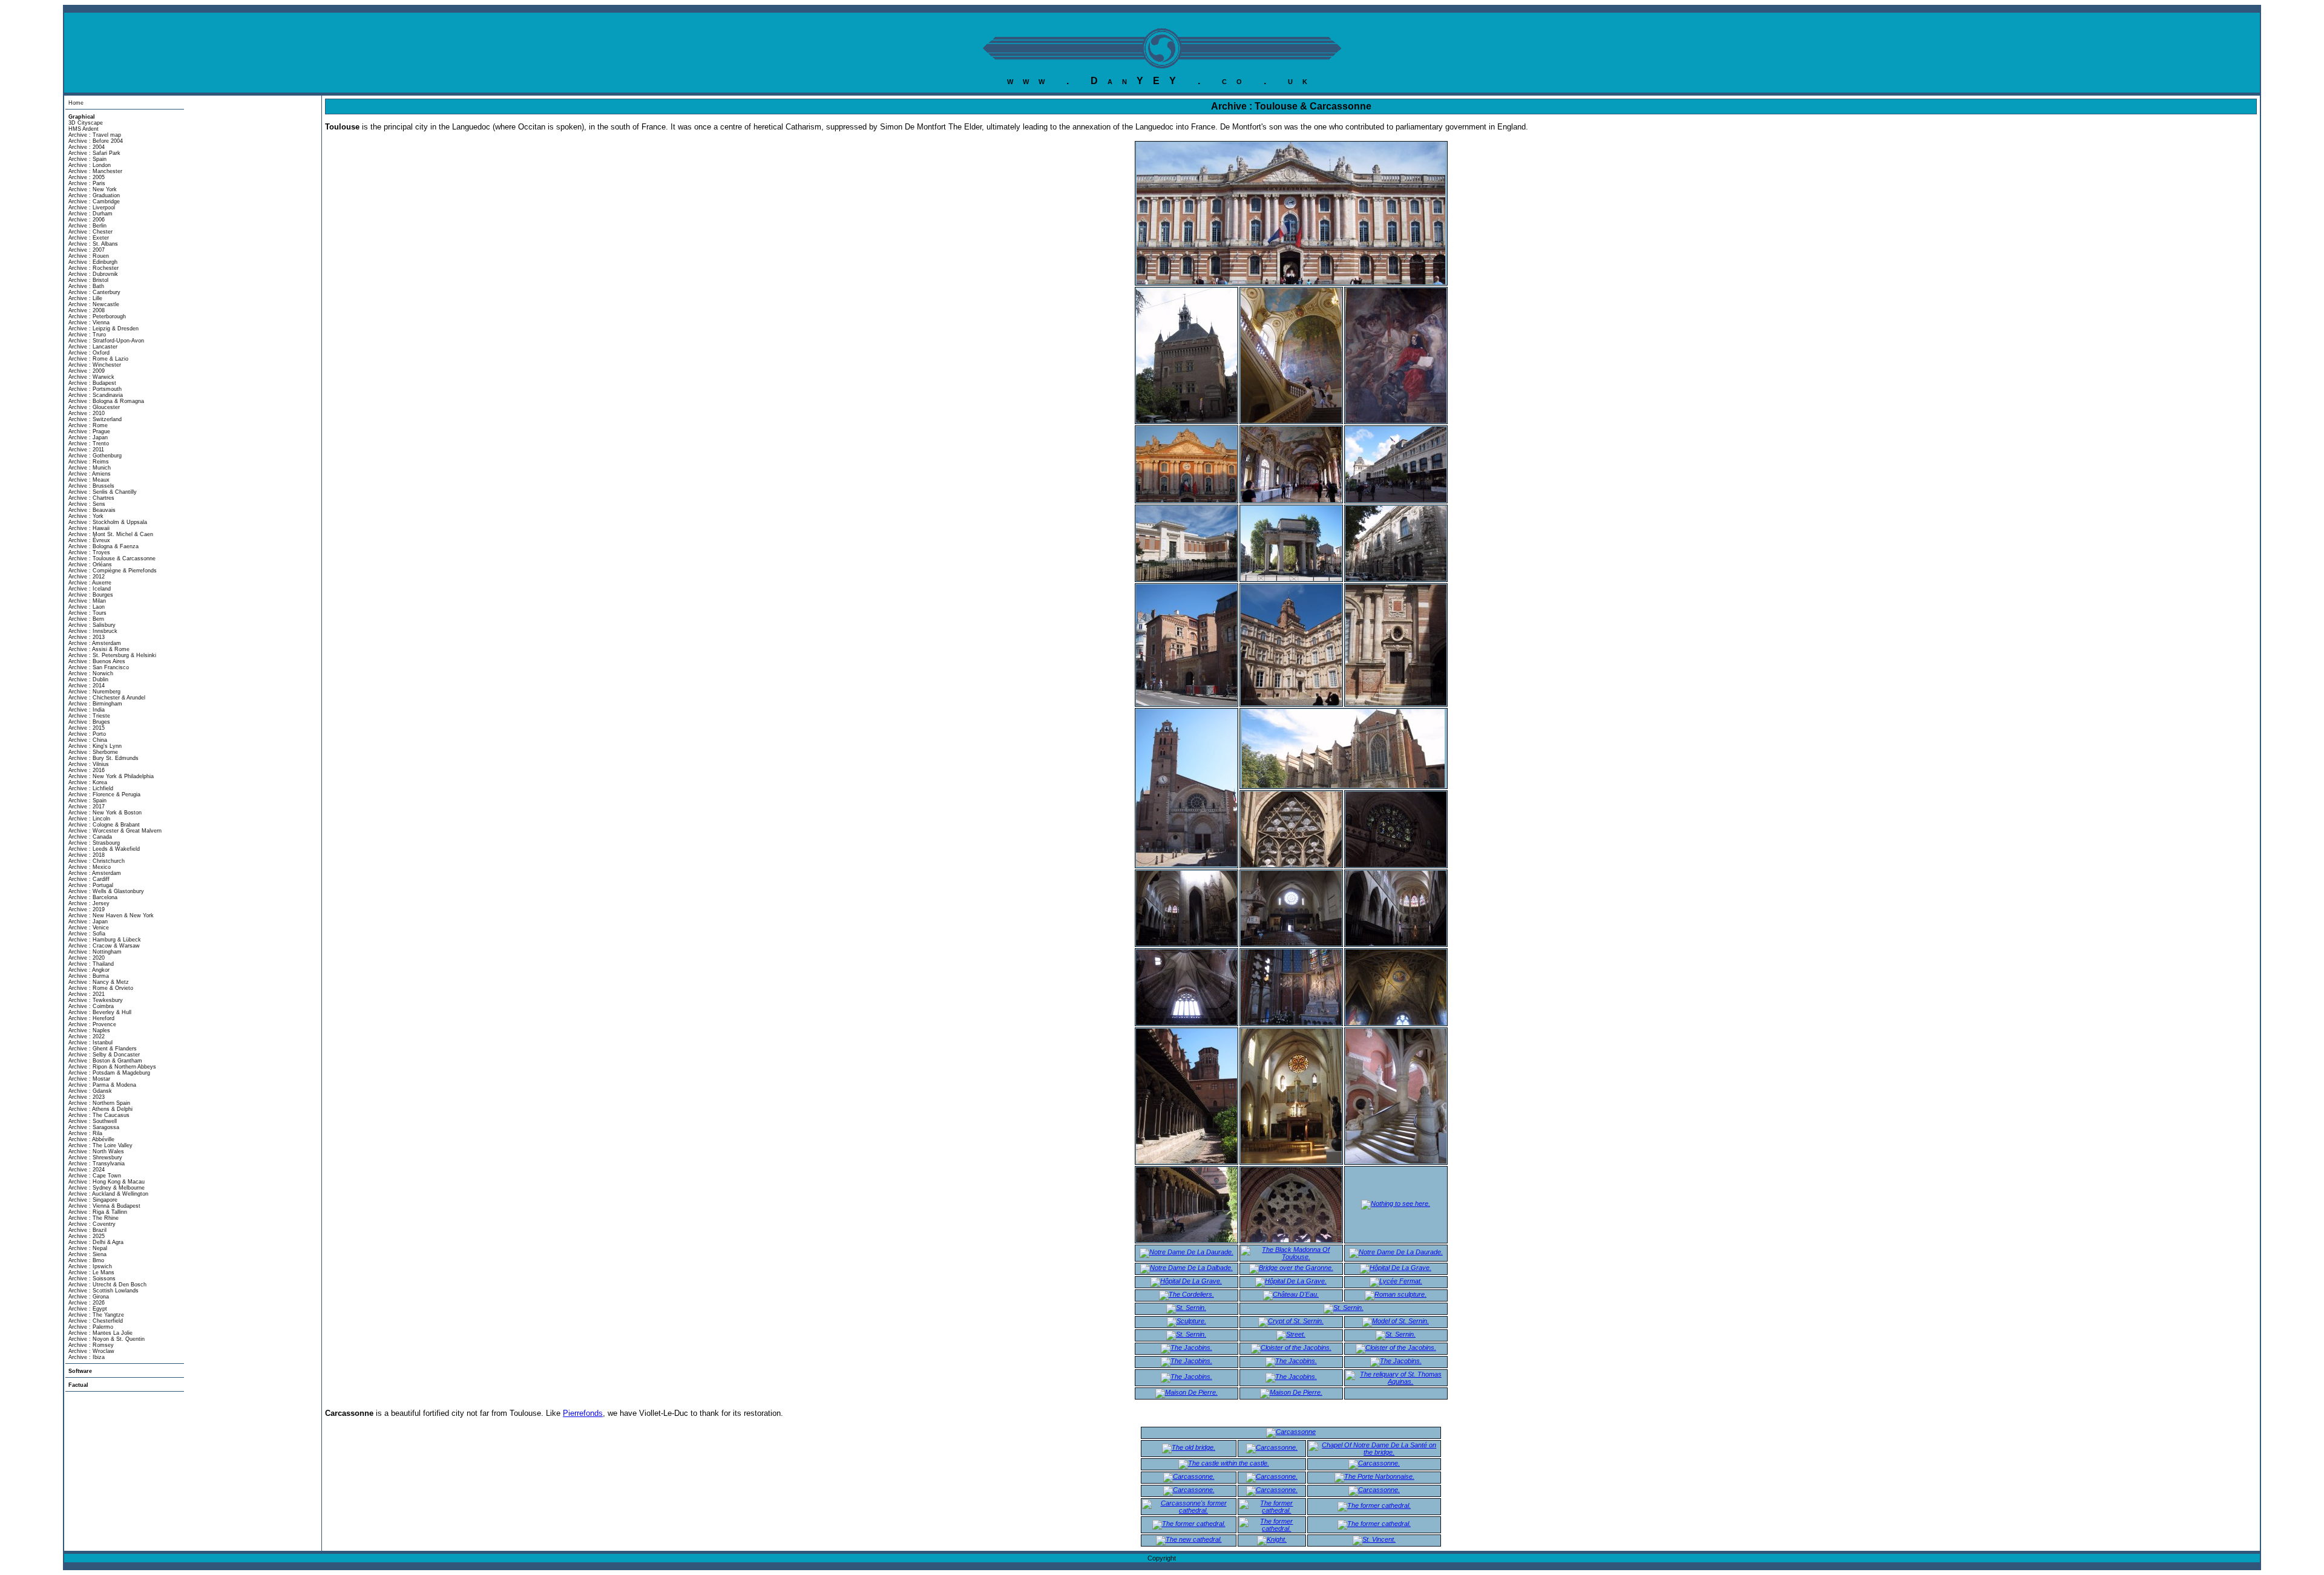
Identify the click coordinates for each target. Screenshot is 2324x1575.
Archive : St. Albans (93, 244)
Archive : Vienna (89, 323)
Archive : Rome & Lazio (98, 359)
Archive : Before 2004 (96, 141)
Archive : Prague (89, 431)
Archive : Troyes (89, 552)
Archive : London (90, 165)
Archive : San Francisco (99, 667)
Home (76, 103)
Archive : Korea (88, 782)
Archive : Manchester (95, 171)
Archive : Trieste (89, 716)
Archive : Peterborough (97, 316)
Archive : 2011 (86, 450)
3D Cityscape (86, 123)
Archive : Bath (86, 286)
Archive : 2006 (87, 220)
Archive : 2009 (87, 371)
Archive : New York (93, 189)
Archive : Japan (88, 437)
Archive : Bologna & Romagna (106, 401)
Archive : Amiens (90, 474)
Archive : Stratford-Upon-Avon (106, 341)
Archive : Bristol (88, 280)
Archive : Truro (87, 335)
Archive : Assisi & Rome (99, 649)
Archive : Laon (87, 607)
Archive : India (87, 710)
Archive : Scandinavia (96, 395)
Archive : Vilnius (89, 764)
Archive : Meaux (89, 480)
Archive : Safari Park (94, 153)
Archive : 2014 (87, 686)
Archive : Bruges (89, 722)
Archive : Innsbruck (93, 631)
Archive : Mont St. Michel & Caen (111, 534)
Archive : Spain (87, 159)
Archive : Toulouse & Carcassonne (112, 558)
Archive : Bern (86, 619)
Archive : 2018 (87, 855)
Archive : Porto (87, 734)
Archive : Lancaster (93, 347)
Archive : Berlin (87, 226)
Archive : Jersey (89, 903)
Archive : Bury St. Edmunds (103, 758)
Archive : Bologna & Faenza (103, 546)
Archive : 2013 (87, 637)
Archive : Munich (90, 468)
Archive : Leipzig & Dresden (103, 329)
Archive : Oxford (89, 353)
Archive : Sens (87, 504)
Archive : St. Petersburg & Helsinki (112, 655)
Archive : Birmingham (95, 704)
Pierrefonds (583, 1413)
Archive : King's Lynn (95, 746)
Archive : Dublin (88, 679)
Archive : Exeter (89, 238)
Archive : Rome (88, 425)
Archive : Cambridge (94, 201)
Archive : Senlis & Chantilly (103, 492)
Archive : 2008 (87, 310)
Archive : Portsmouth (95, 389)
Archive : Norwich (91, 673)
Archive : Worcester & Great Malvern (115, 831)
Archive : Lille (85, 298)
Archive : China (88, 740)
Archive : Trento (89, 444)
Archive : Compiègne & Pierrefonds (113, 571)
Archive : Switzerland (95, 419)
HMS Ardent (84, 129)
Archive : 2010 (87, 413)
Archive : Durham (90, 214)
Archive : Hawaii (89, 528)
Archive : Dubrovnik (93, 274)
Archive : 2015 (87, 728)
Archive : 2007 (87, 250)
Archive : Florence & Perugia (104, 794)
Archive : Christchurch (97, 861)
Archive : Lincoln (89, 819)
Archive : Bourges (91, 595)
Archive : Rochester (94, 268)
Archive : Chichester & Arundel (107, 698)
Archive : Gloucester (94, 407)
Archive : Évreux (89, 540)
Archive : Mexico (90, 867)
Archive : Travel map (95, 135)
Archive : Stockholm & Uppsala (108, 522)
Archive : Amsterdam (95, 643)
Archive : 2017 (87, 807)
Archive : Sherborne (93, 752)
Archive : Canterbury (94, 292)
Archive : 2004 (87, 147)
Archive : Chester (90, 232)
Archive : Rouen (89, 256)
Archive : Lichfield (91, 788)
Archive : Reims (89, 462)
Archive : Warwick (91, 377)
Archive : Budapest (92, 383)
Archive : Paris (87, 183)
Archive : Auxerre (90, 583)
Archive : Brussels (91, 486)
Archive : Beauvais (92, 510)
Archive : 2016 (87, 770)
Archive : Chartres (91, 498)
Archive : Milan (87, 601)
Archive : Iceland (90, 589)
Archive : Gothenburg (95, 456)
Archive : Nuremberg (94, 692)
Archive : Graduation (94, 195)
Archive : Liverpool (92, 208)
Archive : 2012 (87, 577)
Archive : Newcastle (94, 304)
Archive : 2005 (87, 177)
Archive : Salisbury (92, 625)
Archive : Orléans (90, 565)
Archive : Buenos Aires (97, 661)
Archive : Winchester (95, 365)
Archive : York (86, 516)
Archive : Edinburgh (93, 262)
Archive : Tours (87, 613)
